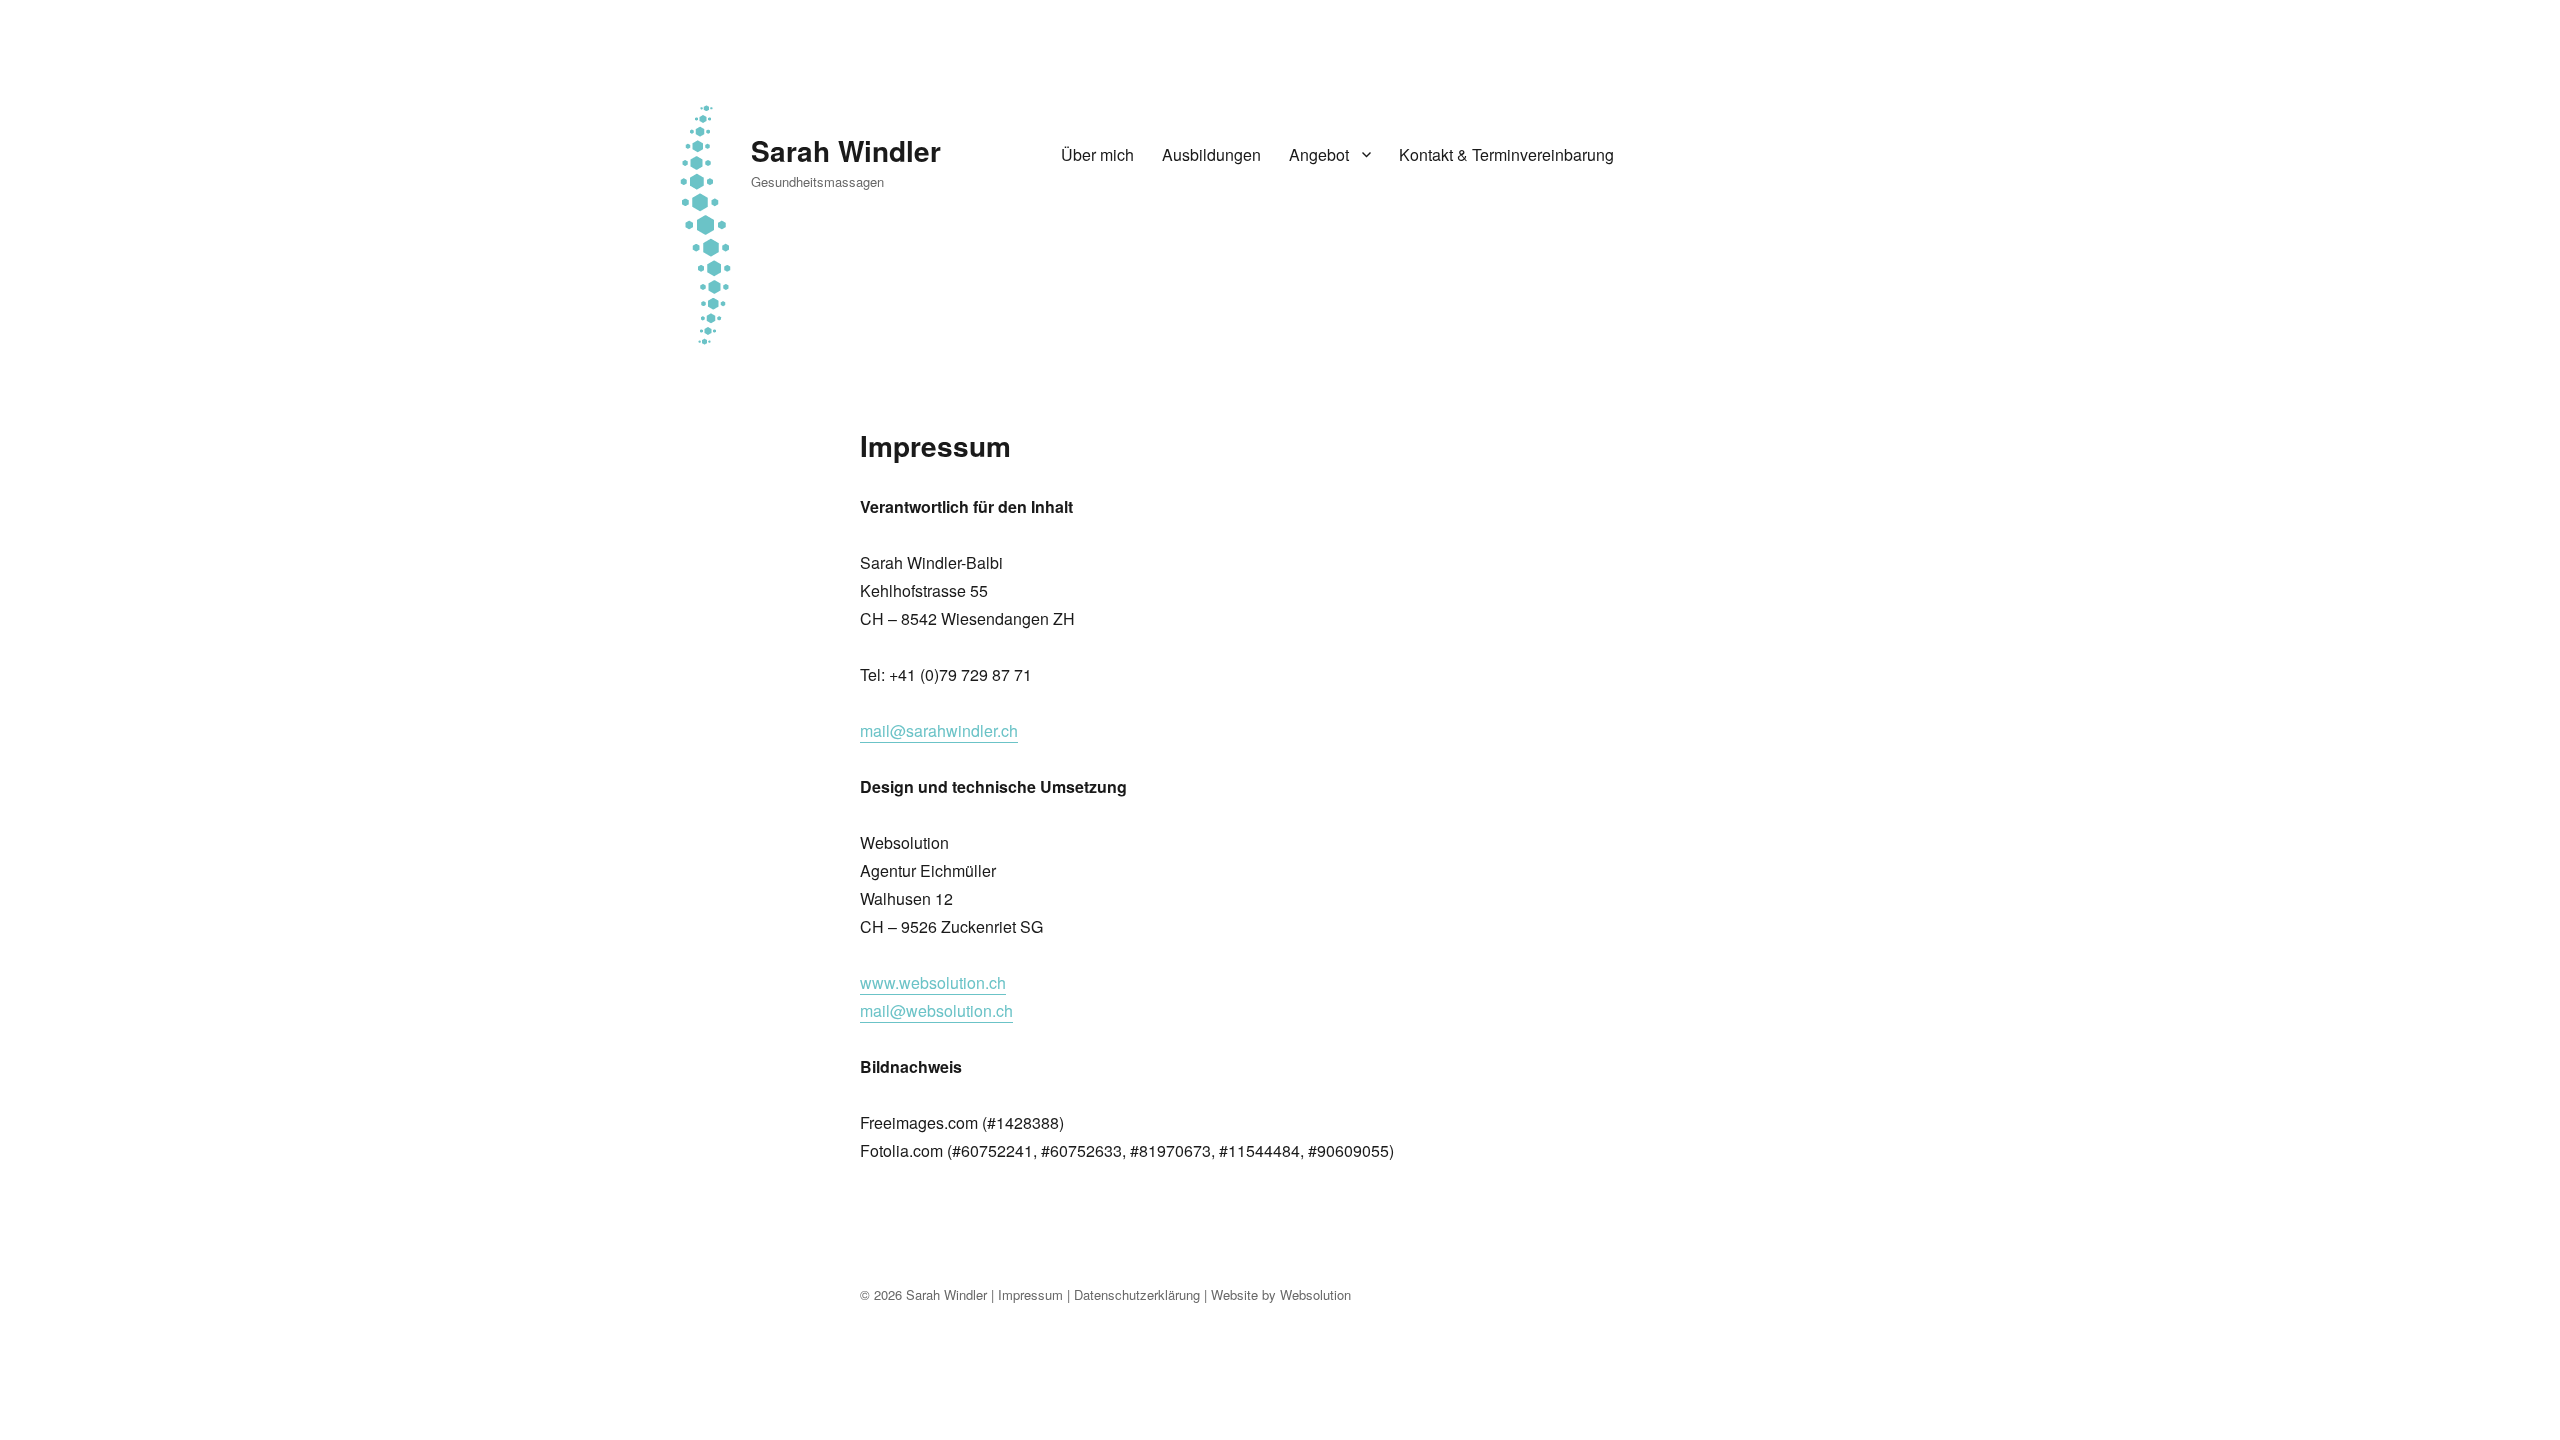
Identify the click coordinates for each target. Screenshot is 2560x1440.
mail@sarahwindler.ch (939, 730)
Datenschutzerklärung (1137, 1294)
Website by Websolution (1281, 1294)
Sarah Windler (846, 150)
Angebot (1319, 154)
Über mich (1097, 154)
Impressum (1030, 1294)
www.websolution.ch (933, 982)
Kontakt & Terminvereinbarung (1506, 154)
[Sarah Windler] (705, 221)
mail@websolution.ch (936, 1010)
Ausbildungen (1211, 154)
